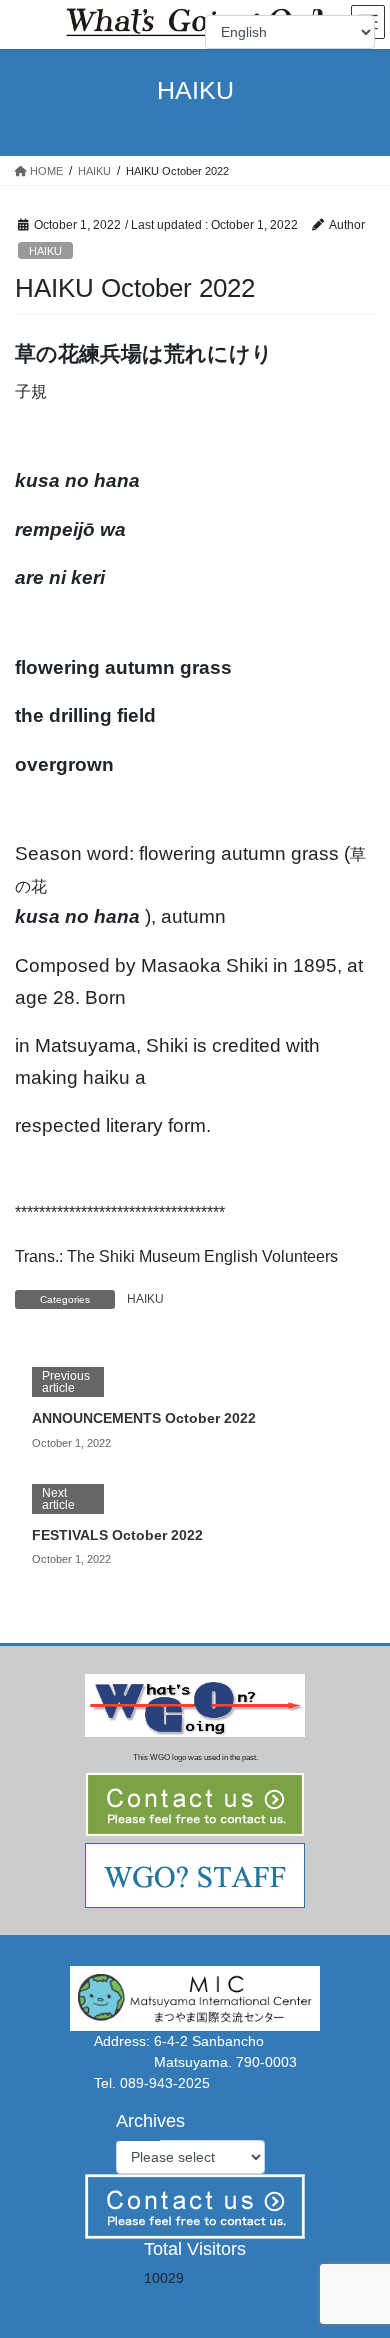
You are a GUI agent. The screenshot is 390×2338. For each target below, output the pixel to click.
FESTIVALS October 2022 (117, 1535)
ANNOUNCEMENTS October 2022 (144, 1418)
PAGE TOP (360, 2250)
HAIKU (45, 251)
